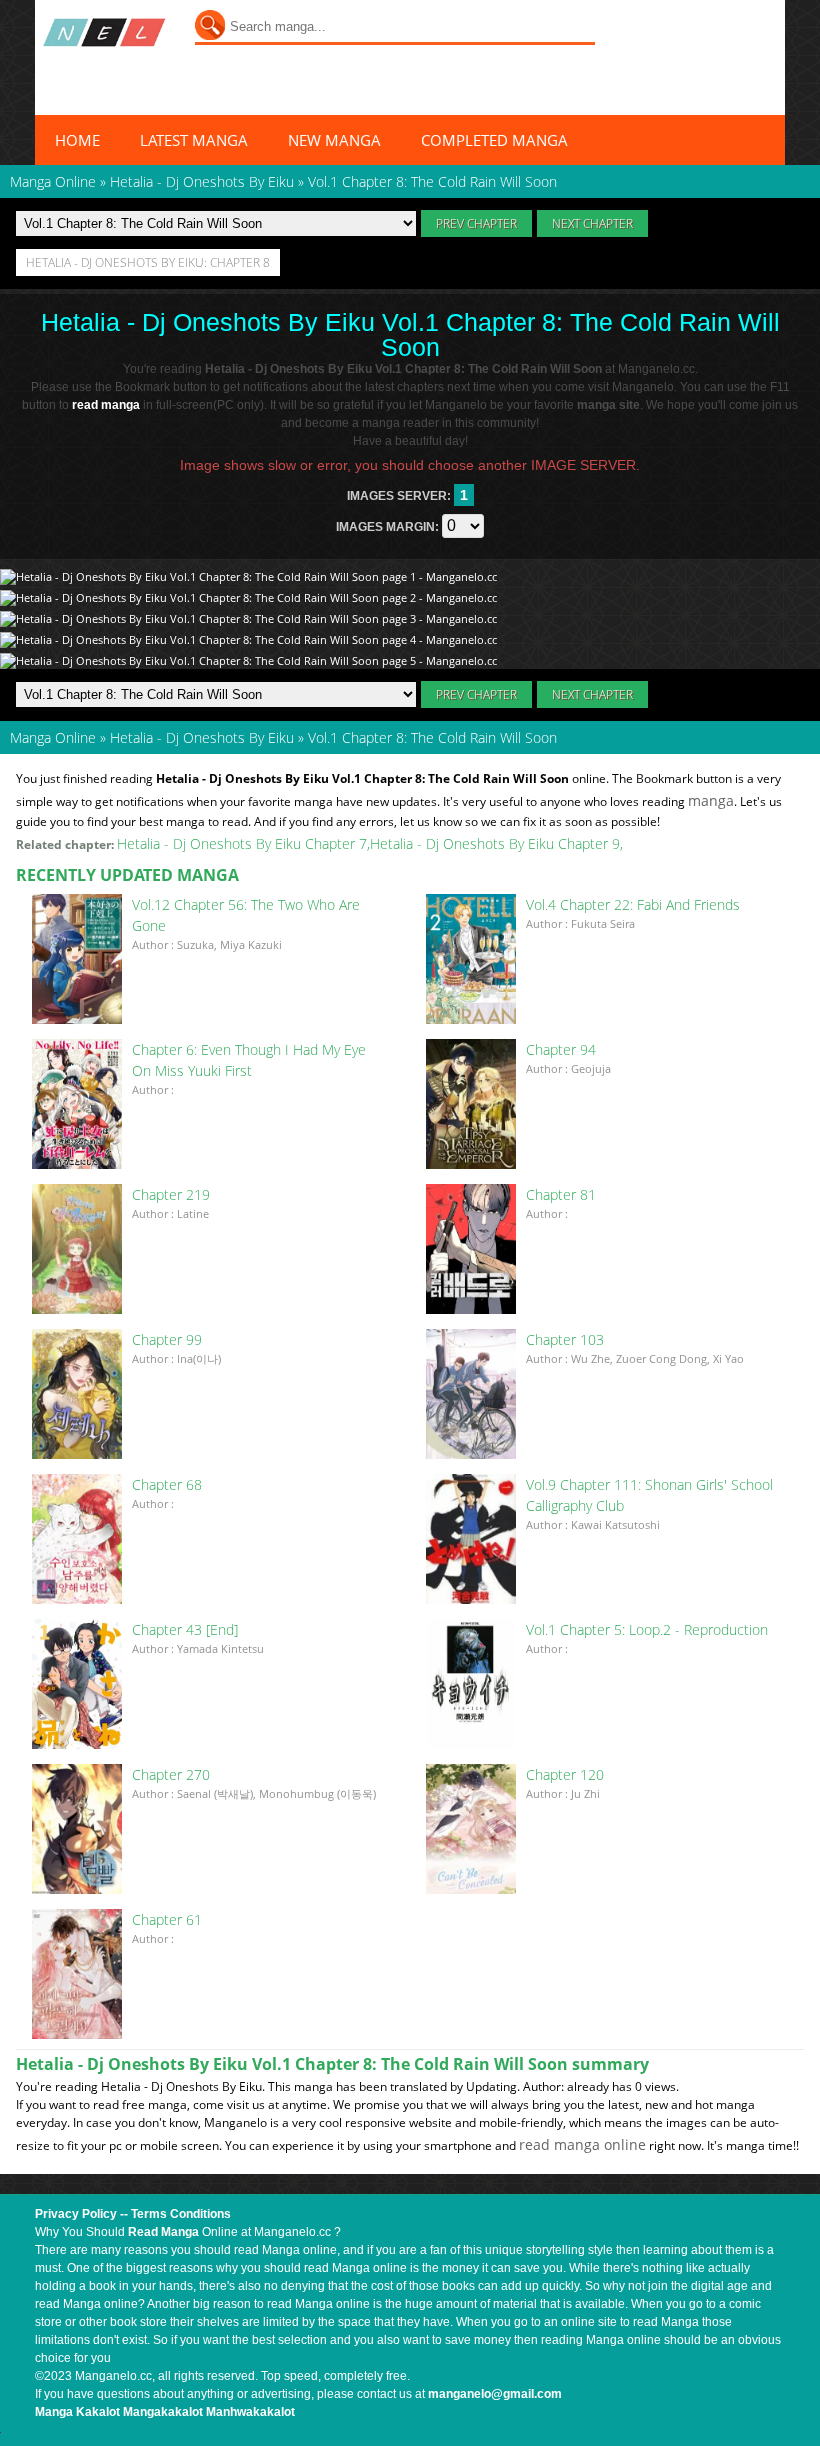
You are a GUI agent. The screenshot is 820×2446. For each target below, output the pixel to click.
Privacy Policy (76, 2214)
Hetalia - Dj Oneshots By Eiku (202, 737)
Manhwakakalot (250, 2412)
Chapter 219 (171, 1194)
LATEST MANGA (194, 140)
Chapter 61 (167, 1919)
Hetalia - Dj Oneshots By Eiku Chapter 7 (242, 843)
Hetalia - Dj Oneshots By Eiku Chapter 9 (495, 843)
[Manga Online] (104, 32)
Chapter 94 (561, 1049)
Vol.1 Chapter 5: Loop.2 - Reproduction (647, 1629)
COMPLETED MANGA (494, 140)
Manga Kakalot (77, 2412)
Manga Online (53, 737)
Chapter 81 (561, 1194)
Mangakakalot (163, 2412)
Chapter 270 (171, 1774)
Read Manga (163, 2232)
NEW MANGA (334, 140)
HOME (77, 140)
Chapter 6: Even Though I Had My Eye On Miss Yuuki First (249, 1060)
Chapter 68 (167, 1484)
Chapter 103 (565, 1339)
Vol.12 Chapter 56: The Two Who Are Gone (246, 915)
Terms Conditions (181, 2214)
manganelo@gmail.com (495, 2394)
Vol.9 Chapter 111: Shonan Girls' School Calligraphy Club (649, 1495)
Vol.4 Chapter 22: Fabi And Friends (633, 904)
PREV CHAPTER (476, 223)
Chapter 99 (167, 1339)
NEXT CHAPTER (592, 223)
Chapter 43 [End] (185, 1629)
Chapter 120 (565, 1774)
